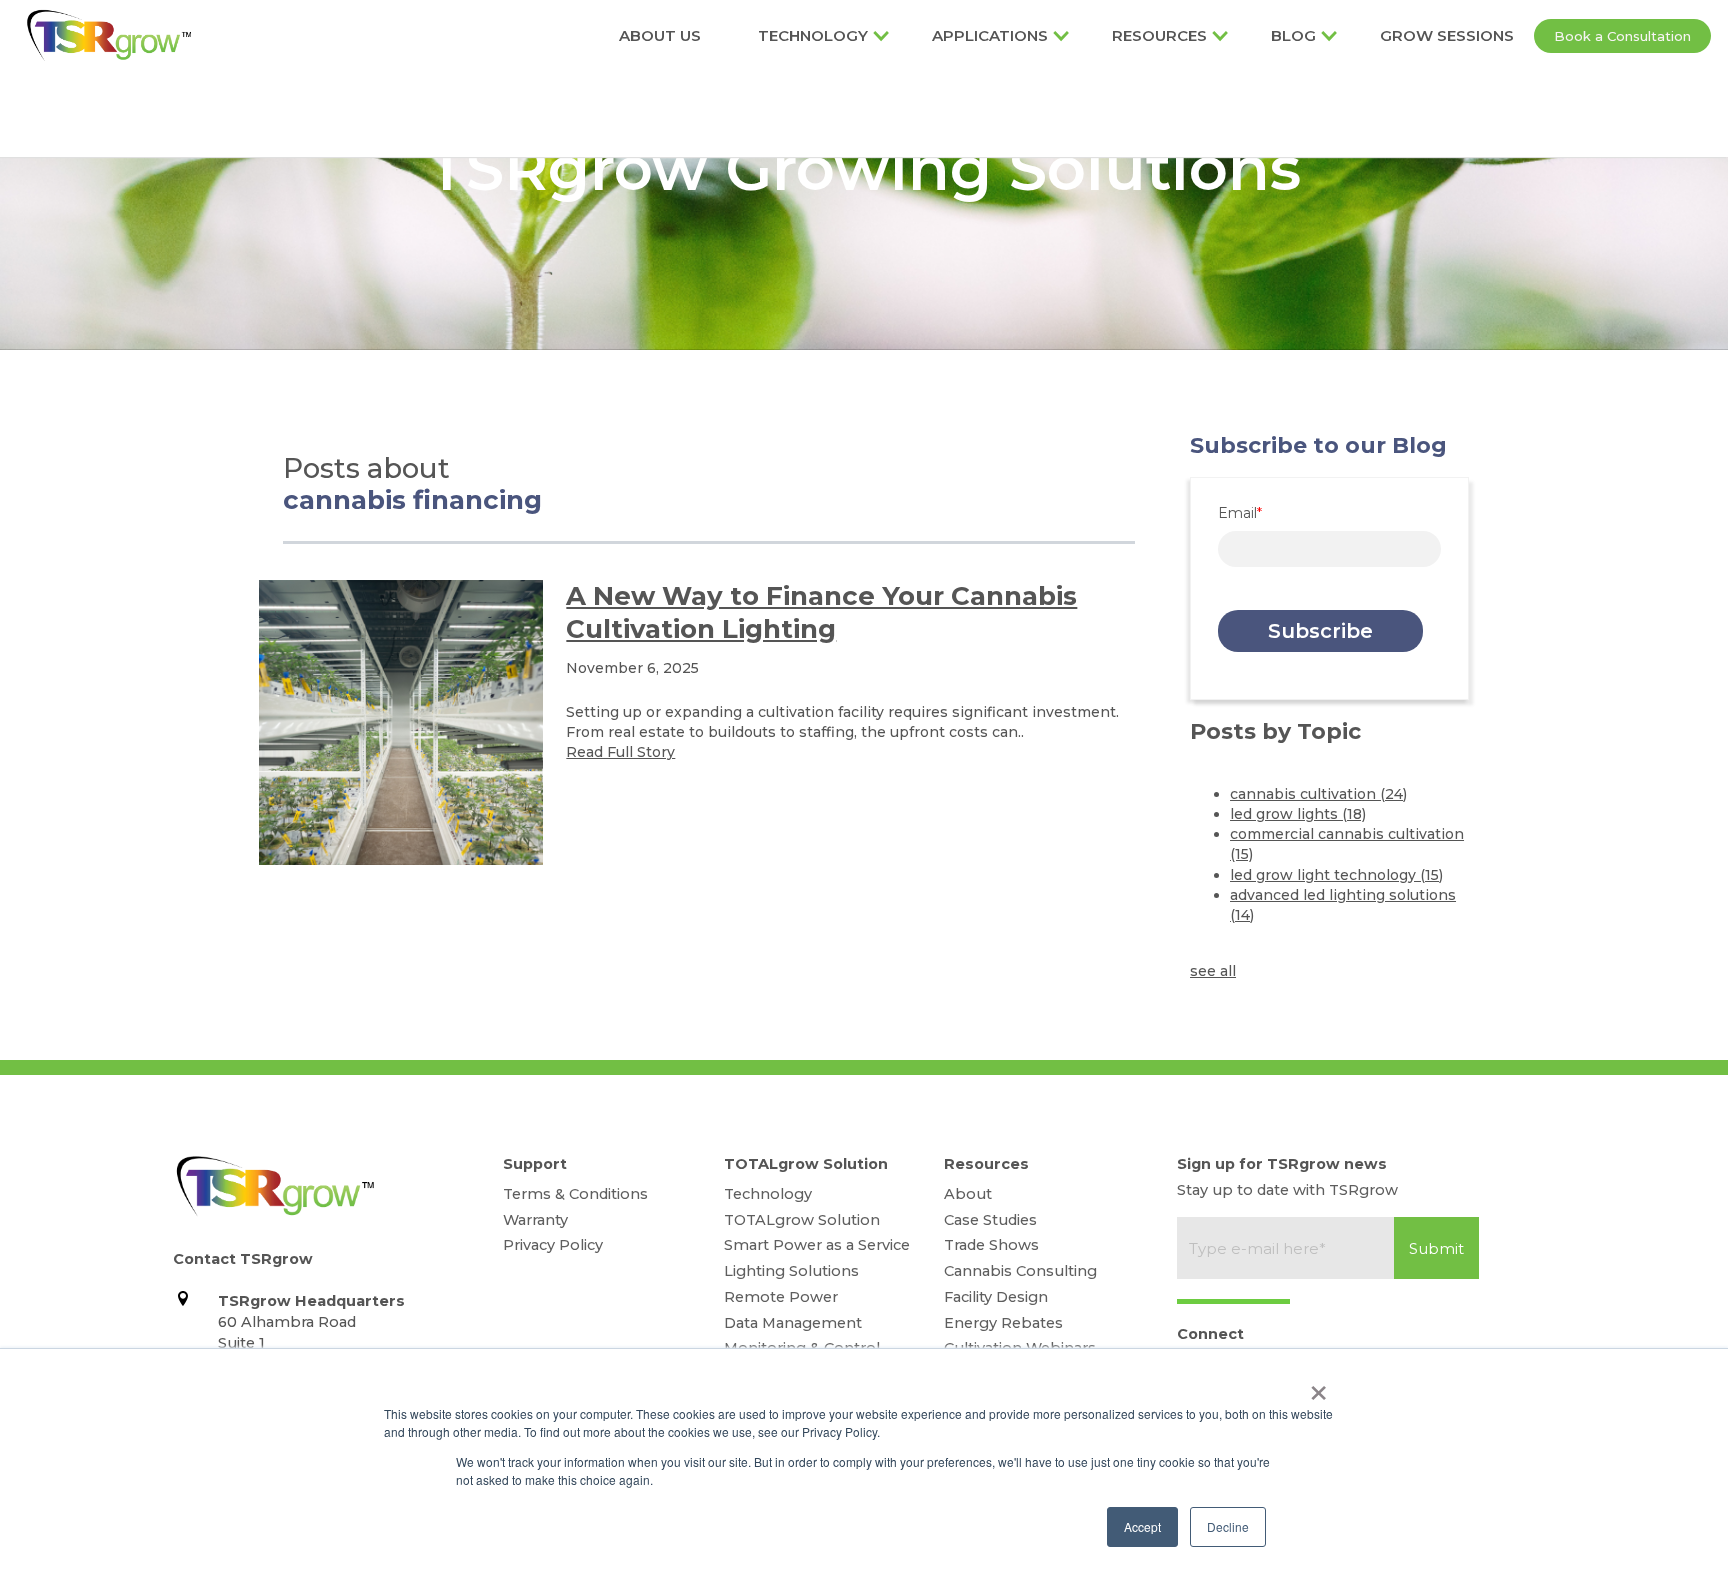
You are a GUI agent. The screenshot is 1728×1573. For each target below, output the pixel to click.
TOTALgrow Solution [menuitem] (802, 1220)
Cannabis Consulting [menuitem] (1020, 1271)
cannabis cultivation (1318, 794)
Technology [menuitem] (768, 1194)
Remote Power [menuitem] (781, 1297)
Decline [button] (1228, 1526)
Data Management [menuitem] (793, 1323)
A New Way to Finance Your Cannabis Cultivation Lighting (821, 612)
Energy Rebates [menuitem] (1003, 1323)
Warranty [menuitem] (535, 1220)
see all (1213, 971)
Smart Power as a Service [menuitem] (817, 1245)
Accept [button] (1142, 1526)
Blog (1293, 35)
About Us (660, 35)
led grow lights (1298, 814)
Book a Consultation (1622, 36)
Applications (990, 35)
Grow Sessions (1447, 35)
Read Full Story (620, 752)
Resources (1159, 35)
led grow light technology (1336, 875)
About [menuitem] (968, 1194)
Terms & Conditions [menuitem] (575, 1194)
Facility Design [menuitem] (996, 1297)
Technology (813, 35)
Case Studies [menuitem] (990, 1220)
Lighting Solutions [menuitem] (791, 1271)
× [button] (1318, 1386)
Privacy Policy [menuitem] (553, 1245)
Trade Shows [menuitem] (991, 1245)
